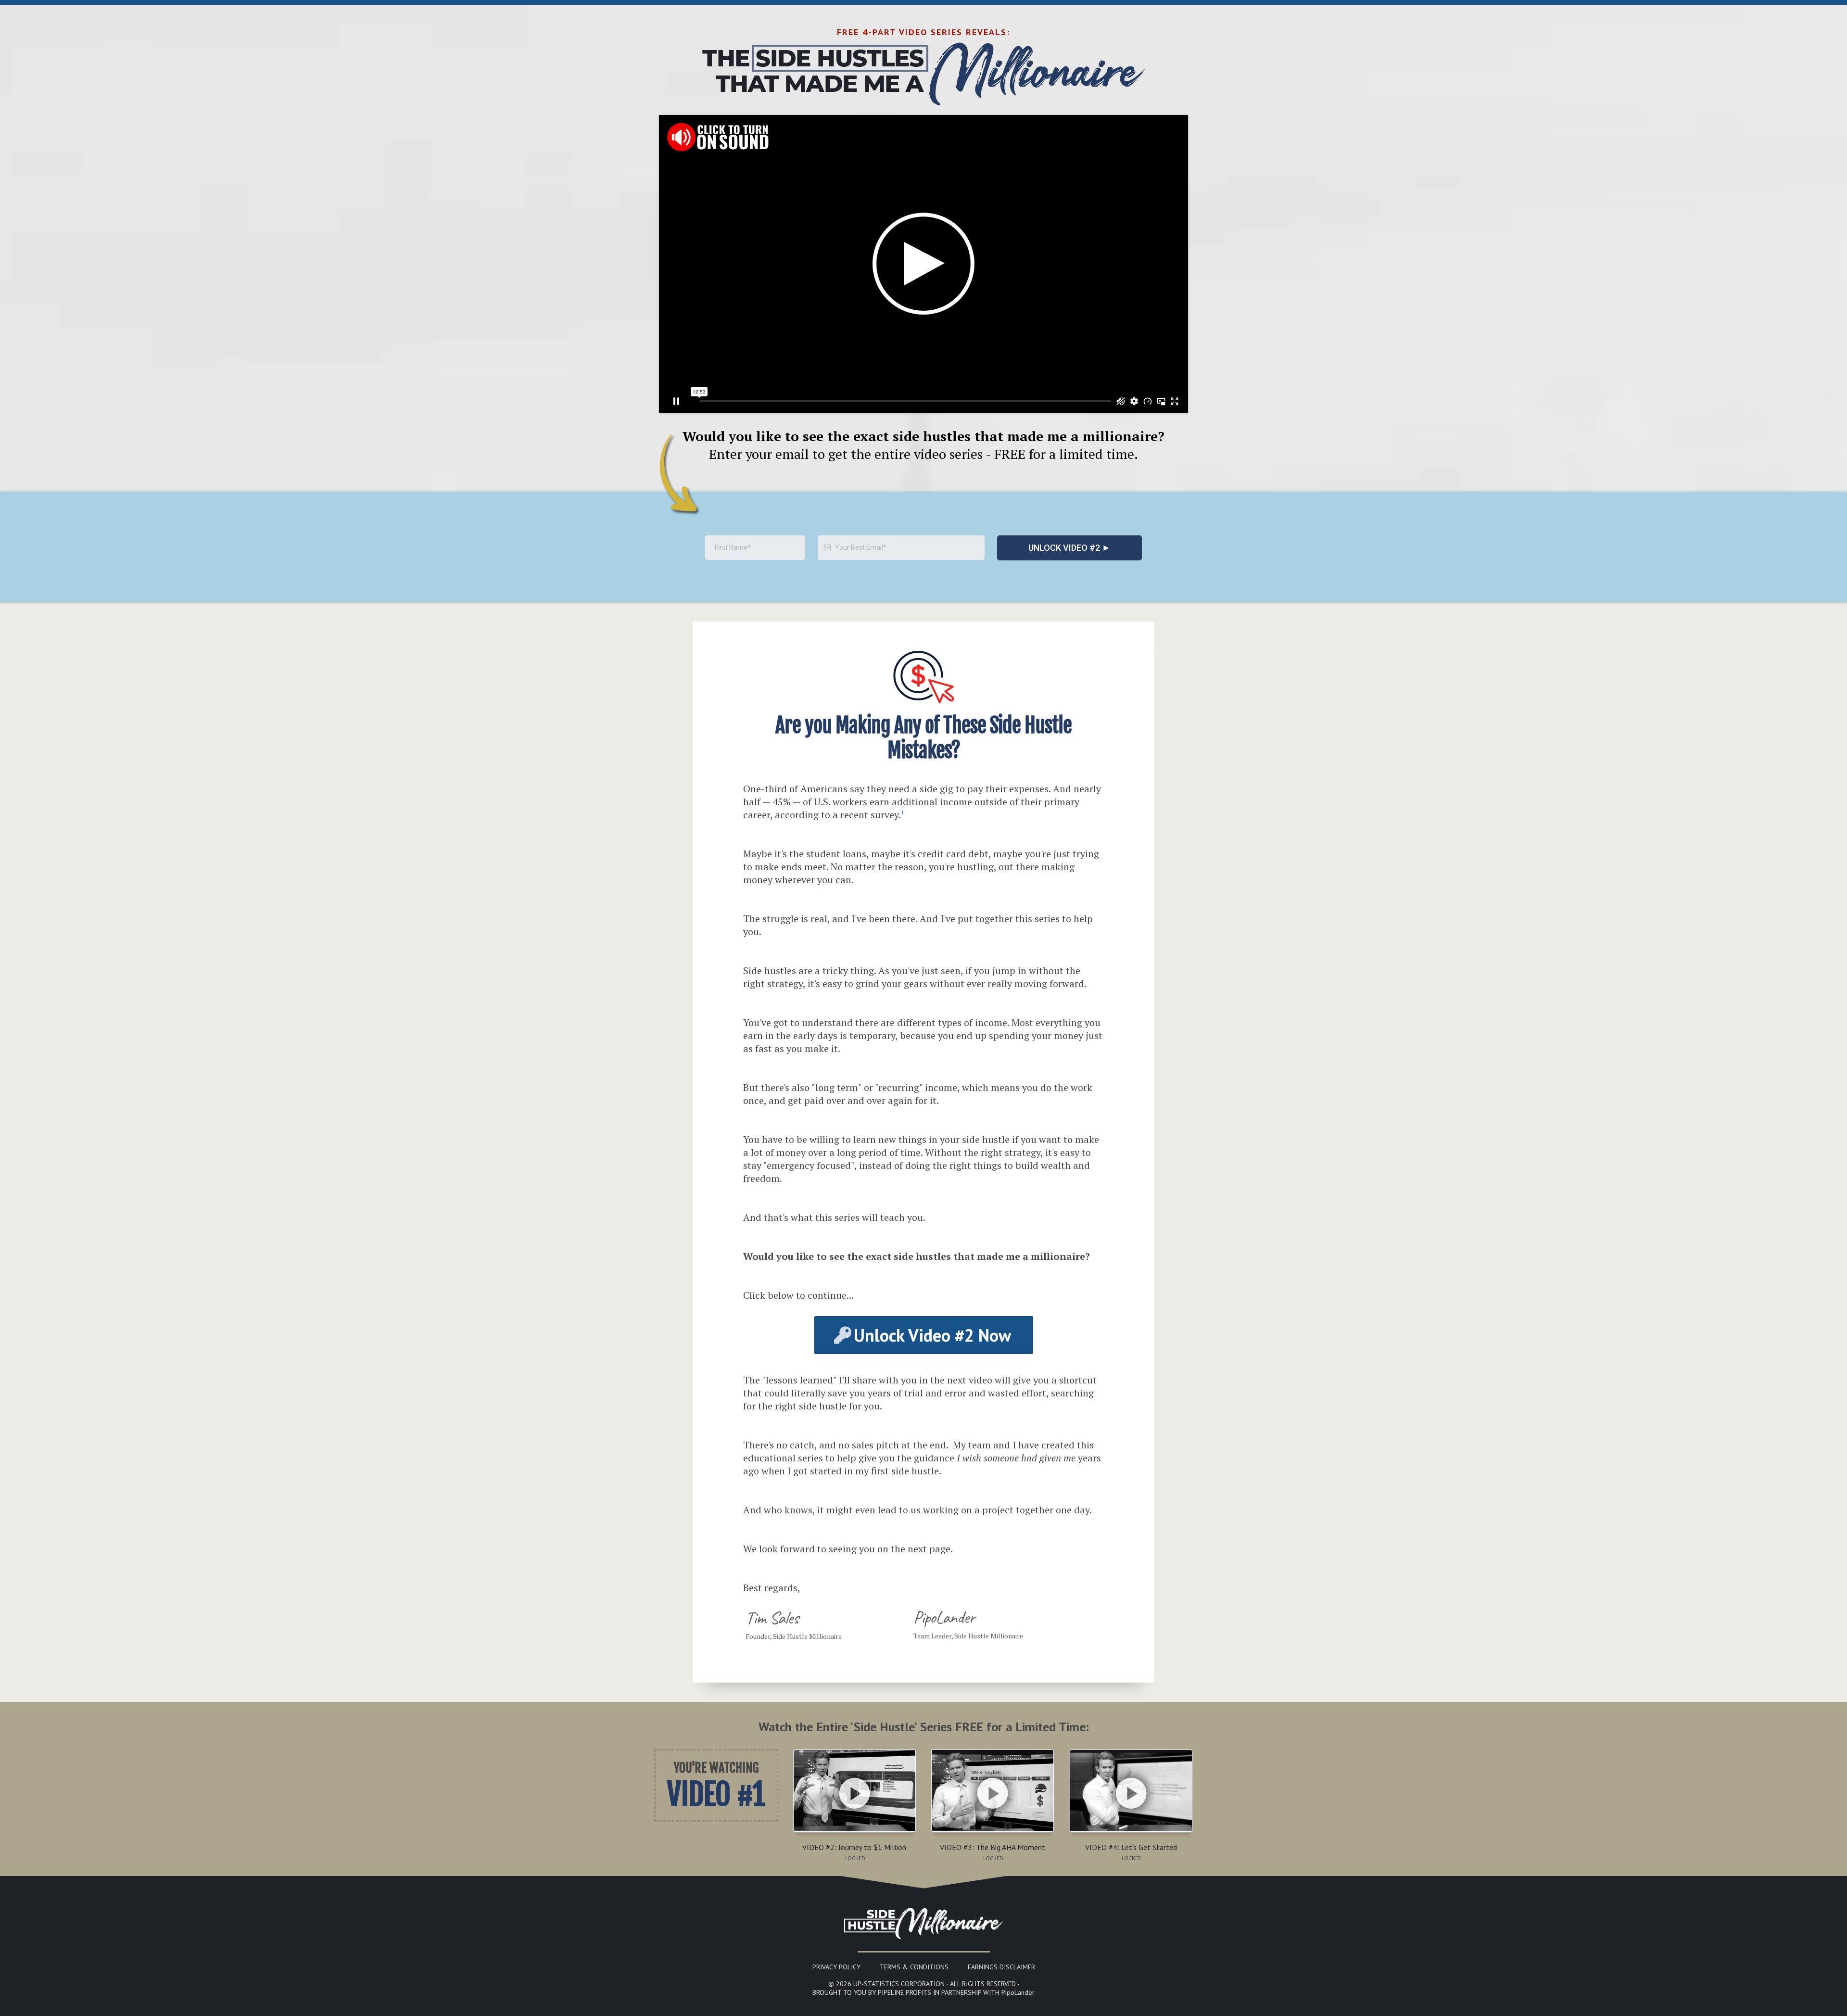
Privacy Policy (836, 1967)
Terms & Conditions (914, 1967)
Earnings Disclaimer (1001, 1967)
